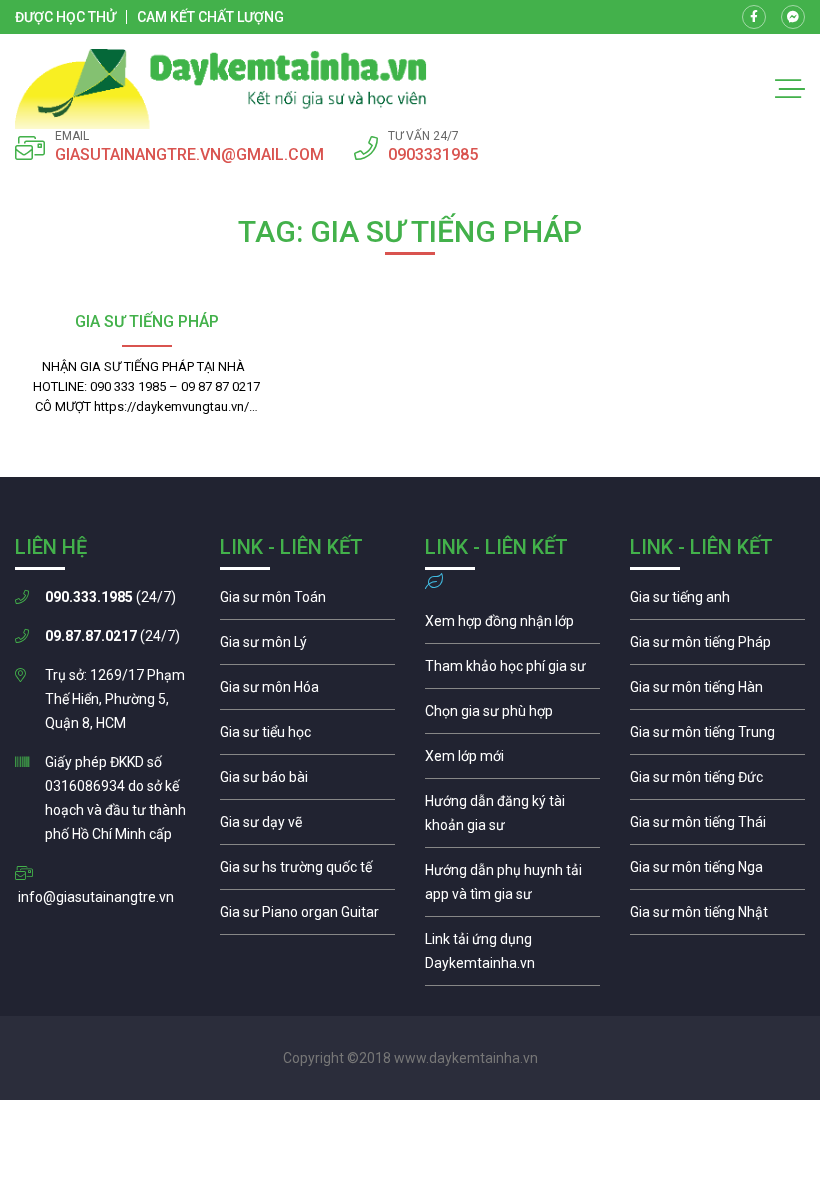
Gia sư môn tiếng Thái (717, 827)
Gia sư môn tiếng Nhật (717, 917)
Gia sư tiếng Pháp (147, 321)
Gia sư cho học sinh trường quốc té (307, 872)
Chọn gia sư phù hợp (512, 716)
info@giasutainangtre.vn (96, 897)
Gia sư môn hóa (307, 692)
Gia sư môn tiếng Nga (512, 956)
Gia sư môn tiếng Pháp (717, 647)
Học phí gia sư (512, 671)
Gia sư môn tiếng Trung (717, 737)
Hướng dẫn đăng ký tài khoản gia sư (512, 818)
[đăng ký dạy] (221, 89)
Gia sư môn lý (307, 647)
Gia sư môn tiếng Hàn (717, 692)
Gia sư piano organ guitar (307, 917)
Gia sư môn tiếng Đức (717, 782)
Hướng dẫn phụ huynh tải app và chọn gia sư (512, 887)
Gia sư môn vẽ (307, 827)
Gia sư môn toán (307, 602)
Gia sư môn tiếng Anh (717, 602)
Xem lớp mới (512, 761)
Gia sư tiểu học (307, 737)
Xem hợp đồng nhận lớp (512, 626)
